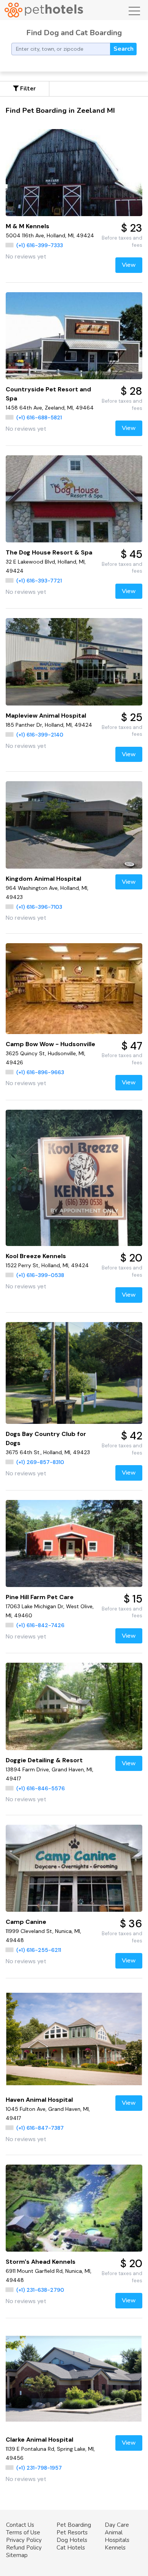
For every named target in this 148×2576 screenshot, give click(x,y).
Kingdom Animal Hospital (43, 879)
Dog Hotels (72, 2540)
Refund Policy (24, 2548)
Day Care (117, 2525)
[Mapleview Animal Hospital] (74, 662)
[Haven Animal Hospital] (74, 2039)
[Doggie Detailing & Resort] (74, 1706)
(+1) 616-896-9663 (40, 1072)
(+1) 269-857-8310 (40, 1462)
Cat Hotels (71, 2548)
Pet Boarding (74, 2525)
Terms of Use (23, 2532)
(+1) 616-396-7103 (39, 907)
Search (124, 49)
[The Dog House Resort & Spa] (74, 499)
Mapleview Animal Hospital (46, 716)
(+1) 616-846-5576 (41, 1788)
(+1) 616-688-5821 (39, 417)
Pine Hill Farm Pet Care (40, 1597)
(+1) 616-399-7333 (40, 245)
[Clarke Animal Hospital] (74, 2379)
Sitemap (17, 2555)
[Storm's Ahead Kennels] (74, 2208)
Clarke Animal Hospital (39, 2440)
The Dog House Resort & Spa (49, 552)
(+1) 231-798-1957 (39, 2468)
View (129, 265)
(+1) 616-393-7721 (39, 581)
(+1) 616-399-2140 (40, 735)
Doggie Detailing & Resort (44, 1760)
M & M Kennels (28, 226)
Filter (27, 89)
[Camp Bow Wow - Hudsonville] (74, 989)
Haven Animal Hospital (39, 2100)
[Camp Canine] (74, 1868)
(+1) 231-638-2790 (40, 2290)
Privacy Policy (24, 2540)
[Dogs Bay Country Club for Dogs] (74, 1373)
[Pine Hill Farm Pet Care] (74, 1543)
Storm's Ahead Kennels (41, 2262)
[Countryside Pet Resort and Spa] (74, 336)
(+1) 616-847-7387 (40, 2128)
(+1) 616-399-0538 (40, 1275)
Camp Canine (26, 1922)
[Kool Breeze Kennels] (74, 1178)
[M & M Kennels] (74, 173)
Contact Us (20, 2525)
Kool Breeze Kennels (36, 1256)
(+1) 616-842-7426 (40, 1625)
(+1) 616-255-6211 (39, 1950)
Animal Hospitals (117, 2536)
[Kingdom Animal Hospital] (74, 825)
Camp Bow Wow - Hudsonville (50, 1044)
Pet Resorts (72, 2532)
